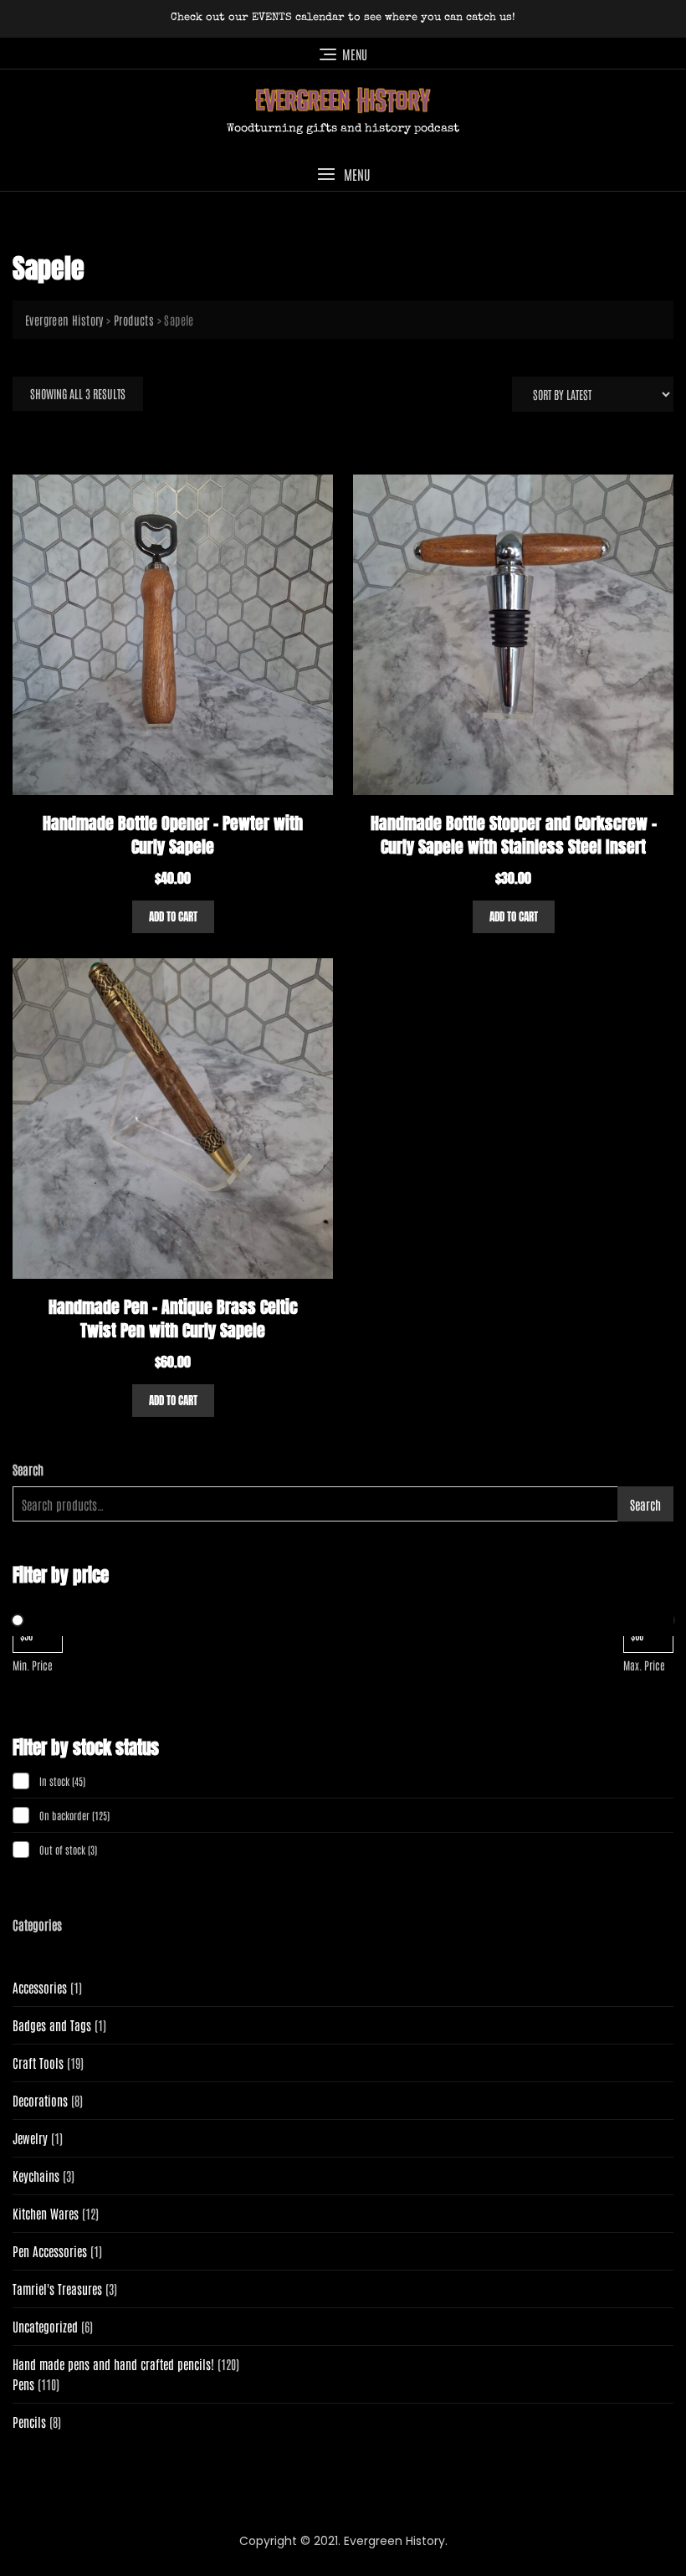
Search (28, 1469)
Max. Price (644, 1665)
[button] (343, 174)
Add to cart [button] (173, 917)
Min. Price (33, 1665)
